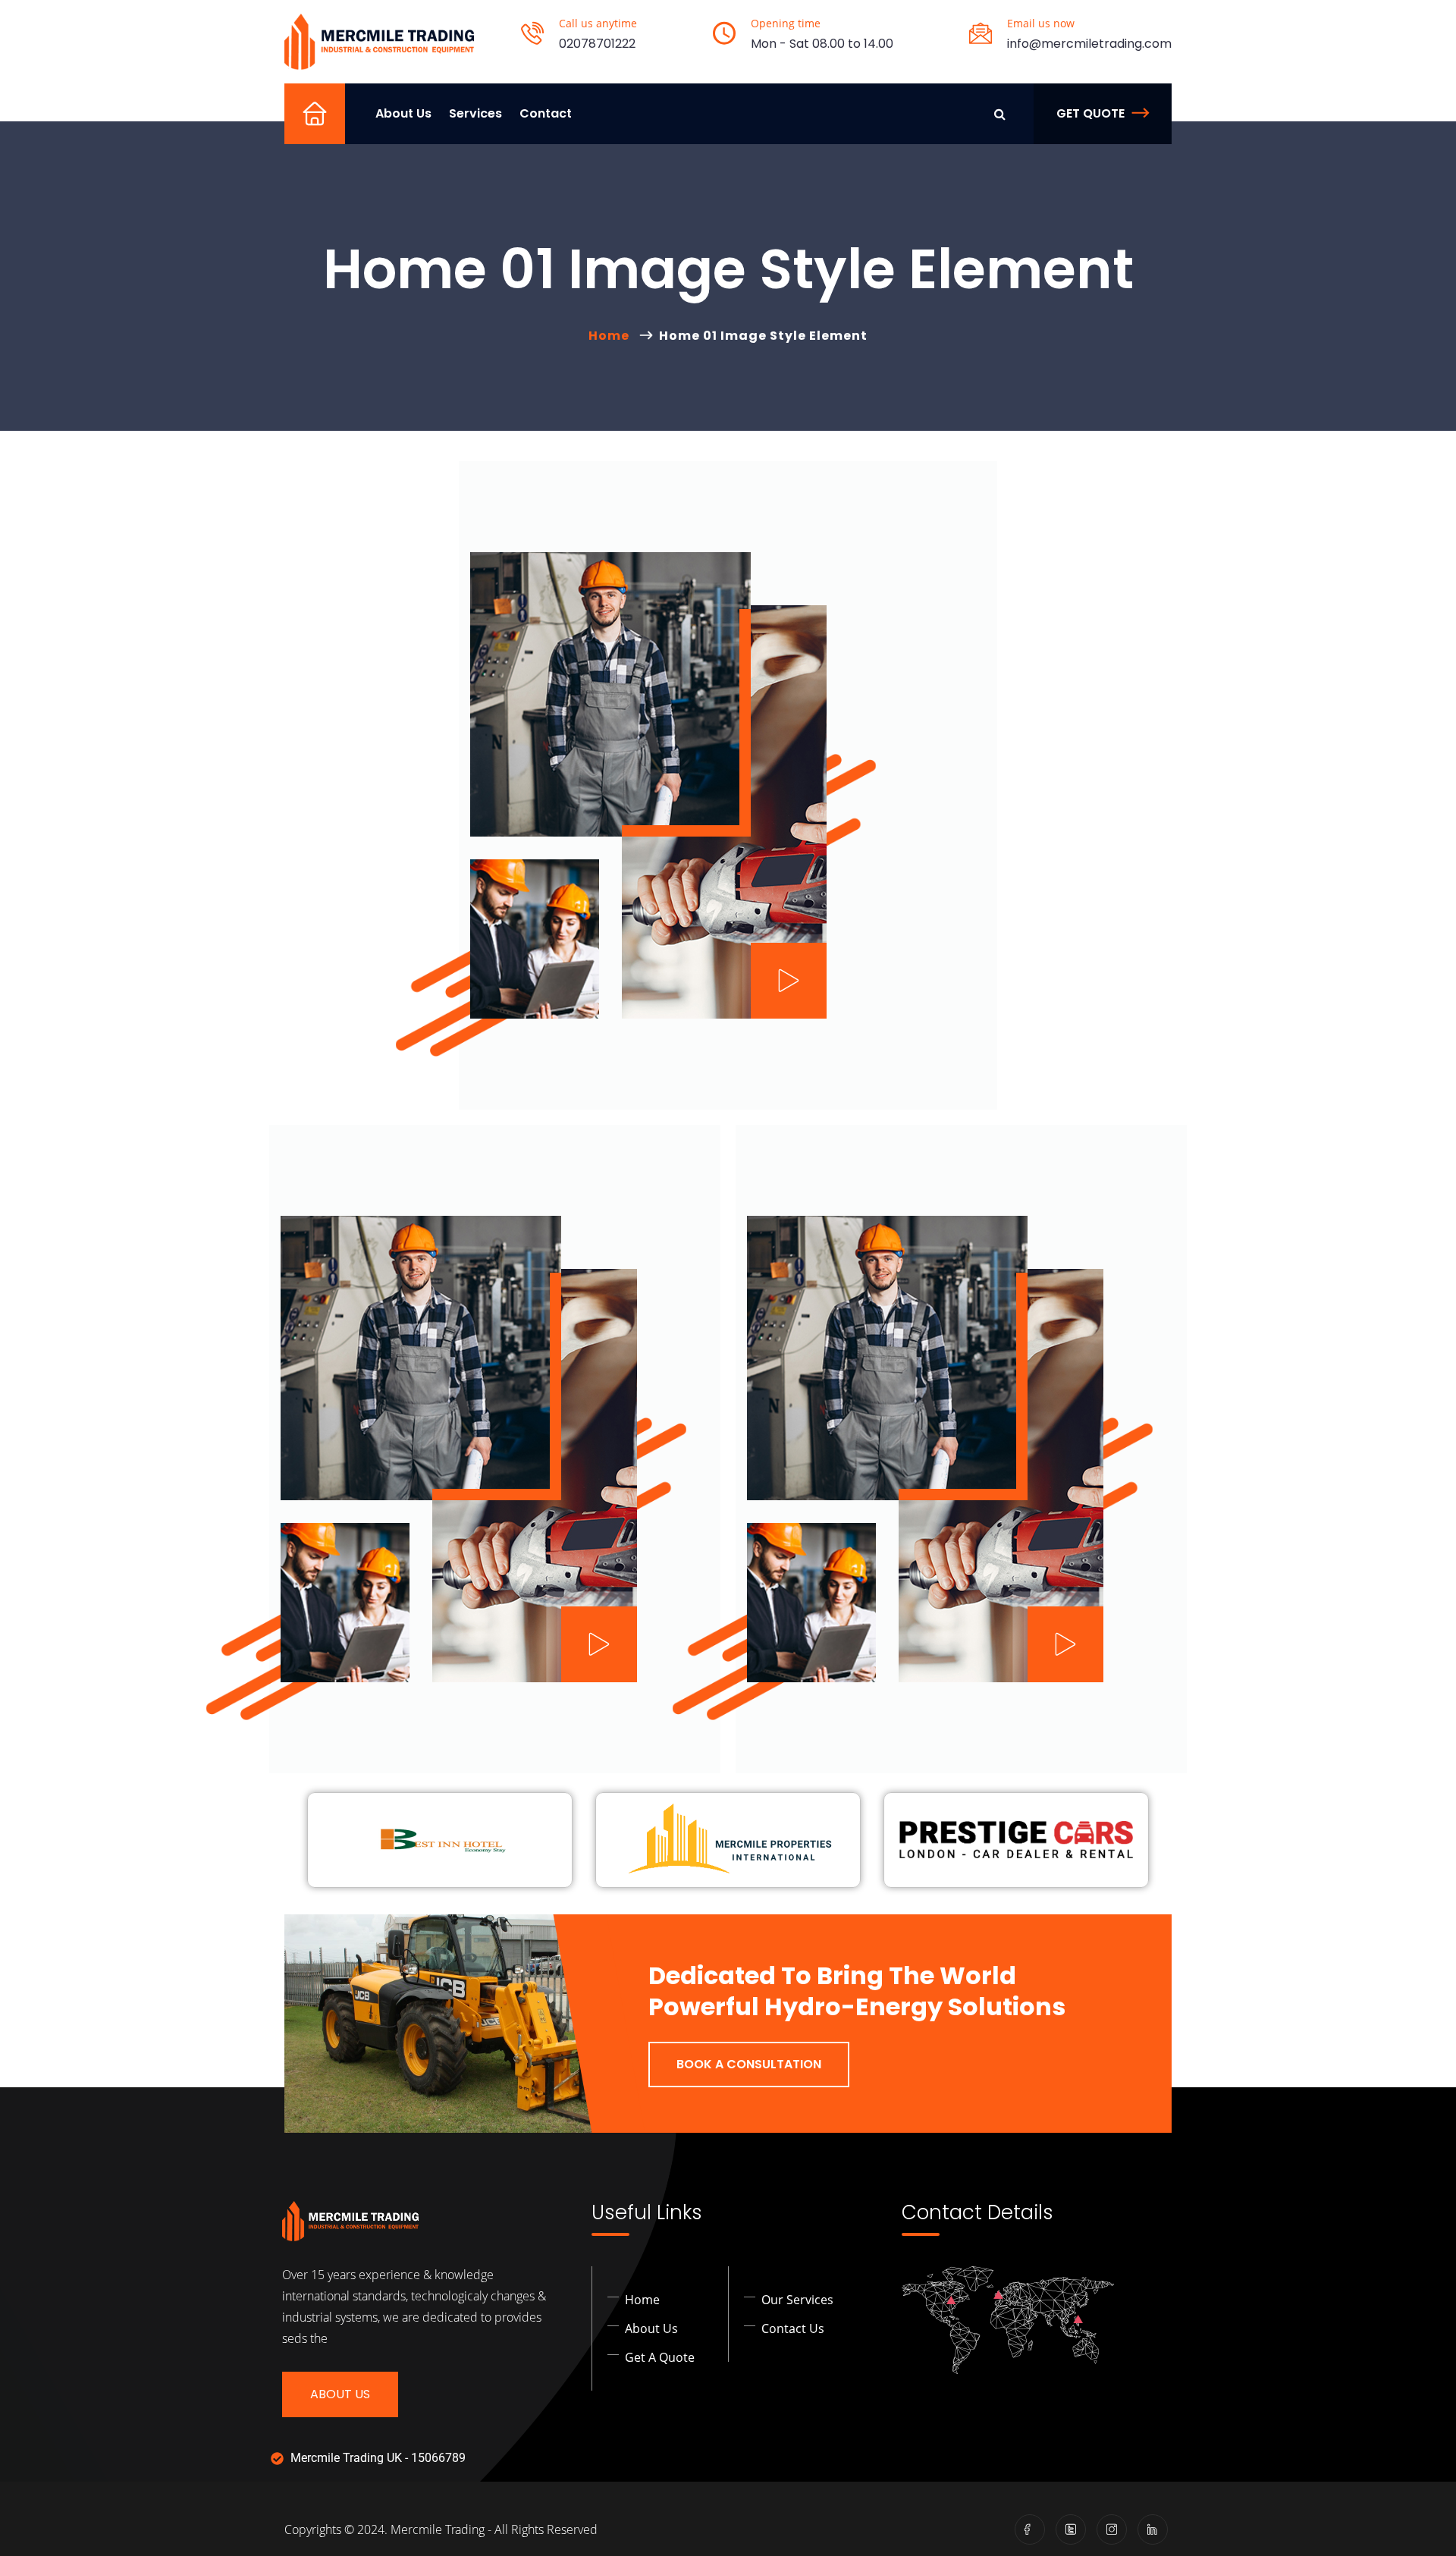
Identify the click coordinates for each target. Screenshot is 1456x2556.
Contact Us (793, 2328)
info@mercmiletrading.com (1089, 44)
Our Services (797, 2300)
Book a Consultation (749, 2064)
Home (322, 133)
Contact (546, 113)
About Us (403, 113)
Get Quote (1090, 113)
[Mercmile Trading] (379, 42)
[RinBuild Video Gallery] (789, 981)
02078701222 (597, 44)
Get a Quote (660, 2357)
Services (475, 113)
